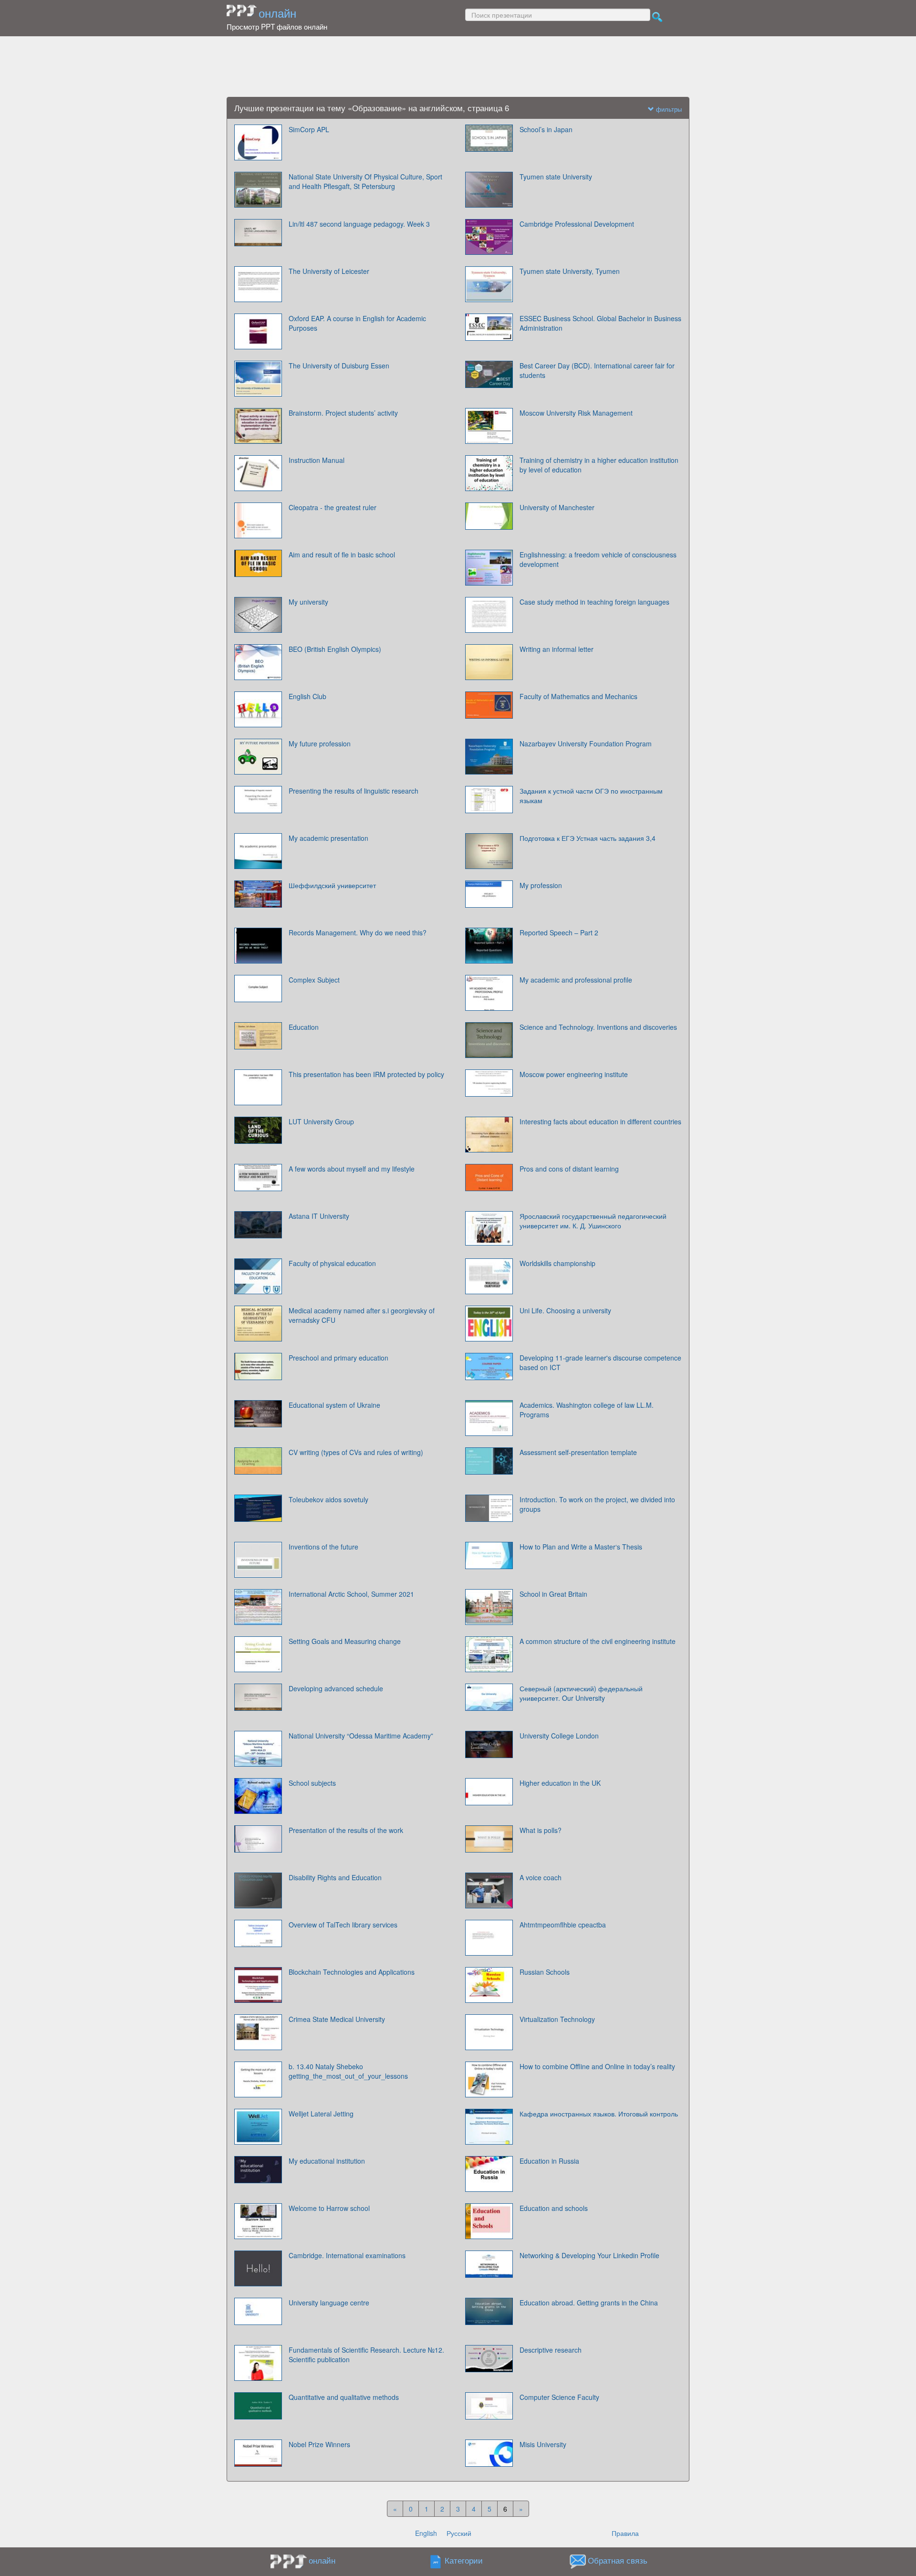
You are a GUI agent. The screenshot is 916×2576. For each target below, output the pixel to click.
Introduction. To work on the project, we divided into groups (597, 1504)
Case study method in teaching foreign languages (594, 602)
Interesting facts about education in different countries (600, 1121)
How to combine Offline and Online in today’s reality (597, 2066)
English (426, 2533)
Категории (464, 2561)
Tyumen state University (556, 177)
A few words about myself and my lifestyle (352, 1169)
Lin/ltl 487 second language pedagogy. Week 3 (359, 224)
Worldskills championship (557, 1263)
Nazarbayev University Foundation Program (586, 743)
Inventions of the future (323, 1547)
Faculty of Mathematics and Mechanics (578, 696)
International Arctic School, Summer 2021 (351, 1594)
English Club (307, 696)
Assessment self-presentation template (578, 1452)
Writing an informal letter (557, 649)
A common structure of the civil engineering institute (598, 1641)
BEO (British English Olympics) (335, 649)
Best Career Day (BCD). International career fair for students (597, 370)
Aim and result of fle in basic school (342, 555)
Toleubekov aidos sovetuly (328, 1499)
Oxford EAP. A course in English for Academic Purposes (357, 323)
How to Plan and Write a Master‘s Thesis (581, 1547)
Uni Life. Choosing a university (565, 1310)
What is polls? (541, 1830)
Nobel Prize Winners (319, 2444)
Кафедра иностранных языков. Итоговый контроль (599, 2114)
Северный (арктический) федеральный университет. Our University (581, 1693)
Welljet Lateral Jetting (321, 2114)
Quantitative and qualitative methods (344, 2397)
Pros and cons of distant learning (569, 1169)
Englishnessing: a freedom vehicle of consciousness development (598, 559)
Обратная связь (618, 2561)
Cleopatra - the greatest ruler (333, 507)
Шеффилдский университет (332, 885)
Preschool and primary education (338, 1358)
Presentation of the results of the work (346, 1830)
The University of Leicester (329, 271)
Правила (625, 2533)
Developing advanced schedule (336, 1688)
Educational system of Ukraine (334, 1405)
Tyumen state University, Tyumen (570, 271)
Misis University (543, 2444)
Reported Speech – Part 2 (559, 932)
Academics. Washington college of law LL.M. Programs (587, 1410)
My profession (541, 885)
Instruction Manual (317, 460)
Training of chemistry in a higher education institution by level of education (599, 465)
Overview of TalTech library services (343, 1925)
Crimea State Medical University (337, 2019)
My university (308, 602)
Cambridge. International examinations (347, 2255)
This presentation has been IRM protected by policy (366, 1074)
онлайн (277, 13)
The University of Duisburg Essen (339, 366)
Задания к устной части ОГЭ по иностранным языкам (591, 796)
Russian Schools (545, 1972)
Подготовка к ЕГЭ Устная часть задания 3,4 (588, 838)
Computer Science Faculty (559, 2397)
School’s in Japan (546, 129)
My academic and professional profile (576, 980)
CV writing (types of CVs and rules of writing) (356, 1452)
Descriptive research (551, 2350)
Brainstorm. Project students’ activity (343, 413)
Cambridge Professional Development (577, 224)
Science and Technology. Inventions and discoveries (598, 1027)
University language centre (329, 2303)
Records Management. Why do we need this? (358, 932)
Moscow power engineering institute (574, 1074)
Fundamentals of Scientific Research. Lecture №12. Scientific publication (366, 2355)
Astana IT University (319, 1216)
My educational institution (327, 2161)
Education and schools (554, 2208)
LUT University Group (321, 1121)
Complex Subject (314, 980)
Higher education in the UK (560, 1783)
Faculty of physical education (332, 1263)
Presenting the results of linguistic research (354, 791)
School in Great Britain (553, 1594)
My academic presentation (328, 838)
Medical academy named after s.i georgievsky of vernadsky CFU (362, 1315)
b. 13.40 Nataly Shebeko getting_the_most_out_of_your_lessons (348, 2071)
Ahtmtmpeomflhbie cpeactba (563, 1925)
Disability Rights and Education (335, 1877)
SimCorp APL (309, 129)
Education (304, 1027)
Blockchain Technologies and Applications (352, 1972)
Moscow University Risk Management (576, 413)
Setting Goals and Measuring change (345, 1641)
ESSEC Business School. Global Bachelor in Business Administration (600, 323)
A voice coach (541, 1877)
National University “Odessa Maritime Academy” (361, 1736)
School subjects (312, 1783)
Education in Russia (549, 2161)
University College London (559, 1736)
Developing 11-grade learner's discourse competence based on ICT (600, 1362)
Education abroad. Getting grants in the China (589, 2303)
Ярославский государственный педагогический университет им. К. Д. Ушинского (593, 1221)
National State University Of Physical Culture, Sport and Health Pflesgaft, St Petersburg (365, 181)
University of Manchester (557, 507)
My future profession (320, 743)
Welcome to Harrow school (329, 2208)
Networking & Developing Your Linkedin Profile (589, 2255)
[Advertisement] (458, 67)
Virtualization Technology (557, 2019)
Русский (459, 2533)
